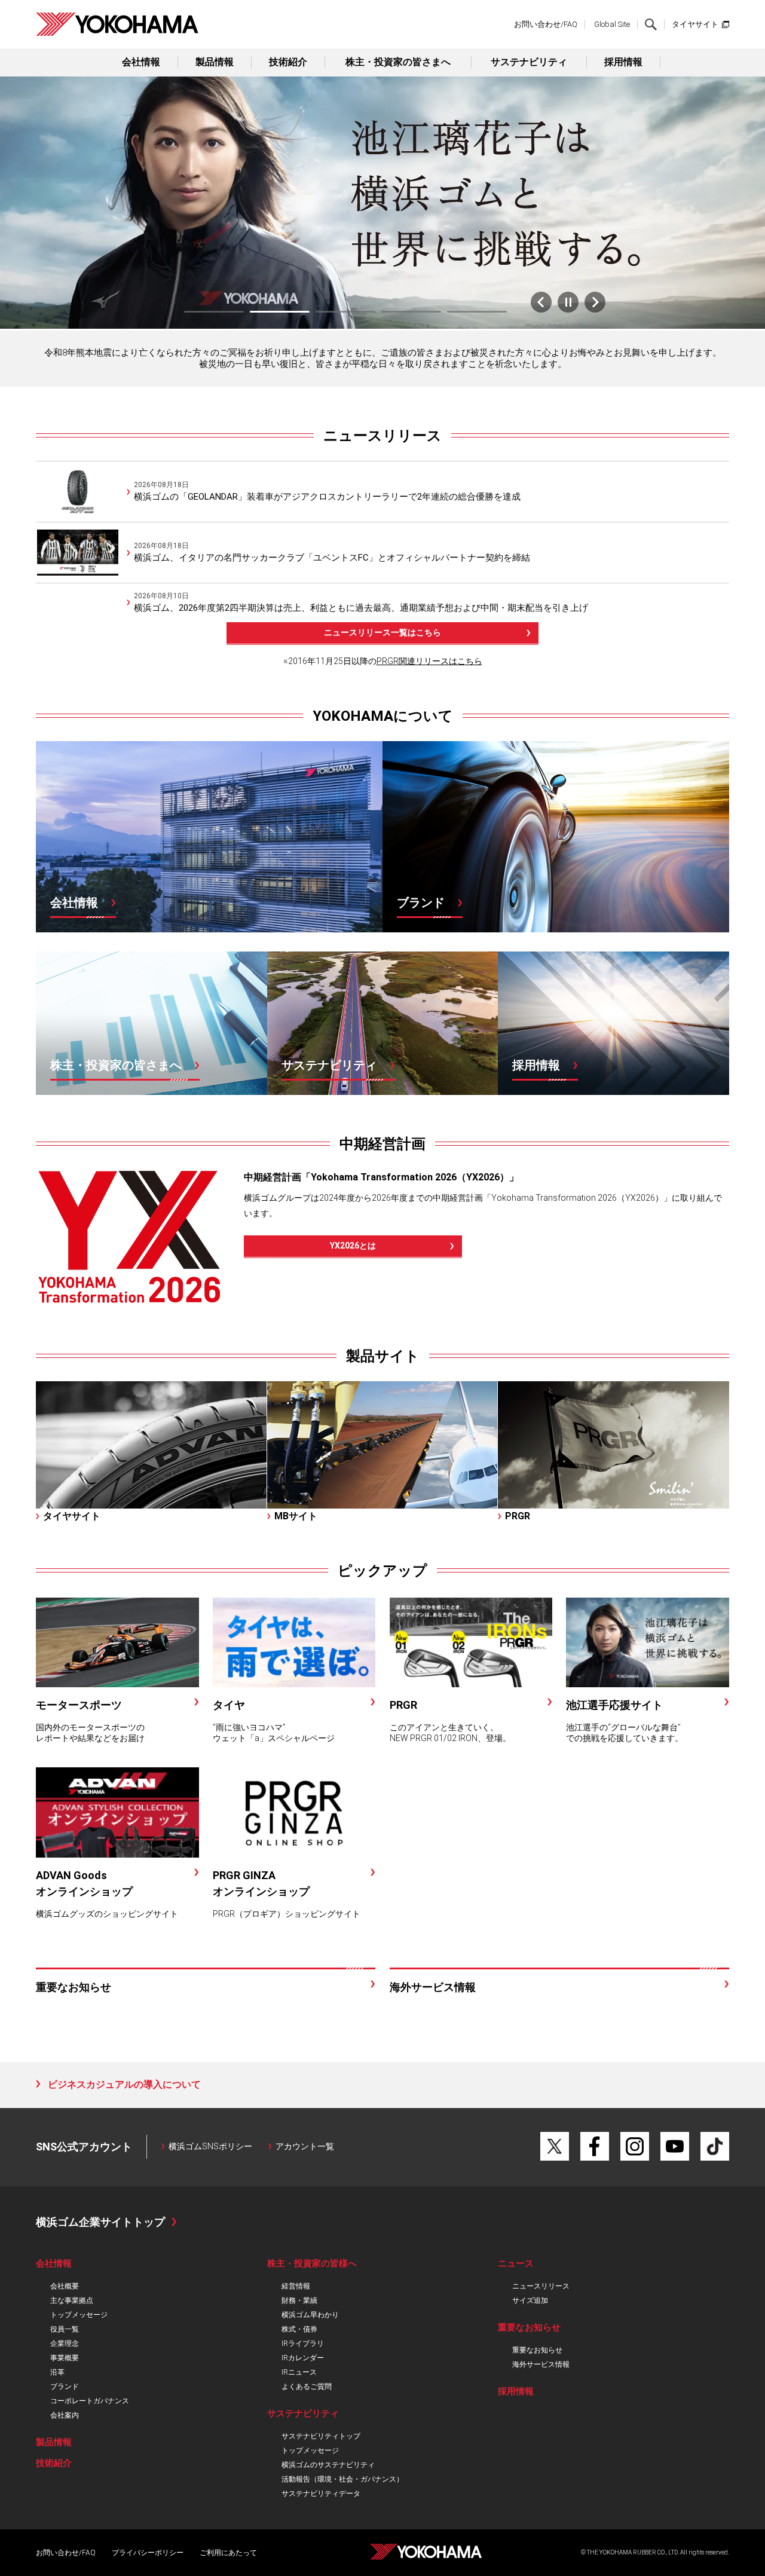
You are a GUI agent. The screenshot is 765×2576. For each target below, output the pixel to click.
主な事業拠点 (72, 2300)
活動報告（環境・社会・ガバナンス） (342, 2479)
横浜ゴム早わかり (310, 2315)
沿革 (57, 2372)
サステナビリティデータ (321, 2494)
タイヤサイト (695, 24)
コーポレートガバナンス (90, 2401)
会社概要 (65, 2286)
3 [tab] (345, 312)
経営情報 (296, 2286)
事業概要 (65, 2358)
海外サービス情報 (541, 2364)
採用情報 (623, 62)
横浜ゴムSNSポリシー (210, 2146)
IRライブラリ (303, 2344)
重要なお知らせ (537, 2350)
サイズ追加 (530, 2300)
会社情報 (141, 62)
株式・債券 (299, 2329)
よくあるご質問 (307, 2387)
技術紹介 (288, 62)
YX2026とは (353, 1246)
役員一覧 (65, 2329)
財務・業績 (299, 2300)
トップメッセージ (79, 2315)
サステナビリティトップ (321, 2436)
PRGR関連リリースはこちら (429, 661)
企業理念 (65, 2344)
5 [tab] (477, 312)
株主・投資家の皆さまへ (398, 62)
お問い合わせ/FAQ (546, 24)
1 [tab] (214, 312)
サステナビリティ (529, 62)
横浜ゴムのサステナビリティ (328, 2465)
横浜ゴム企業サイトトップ (100, 2222)
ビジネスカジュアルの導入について (124, 2084)
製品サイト (383, 1356)
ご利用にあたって (228, 2553)
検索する (651, 25)
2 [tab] (280, 312)
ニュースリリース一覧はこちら (382, 632)
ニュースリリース (382, 436)
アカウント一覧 (305, 2146)
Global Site (612, 24)
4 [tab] (411, 312)
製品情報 (215, 62)
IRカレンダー (303, 2358)
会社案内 (65, 2415)
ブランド (65, 2387)
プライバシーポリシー (148, 2553)
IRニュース (299, 2372)
